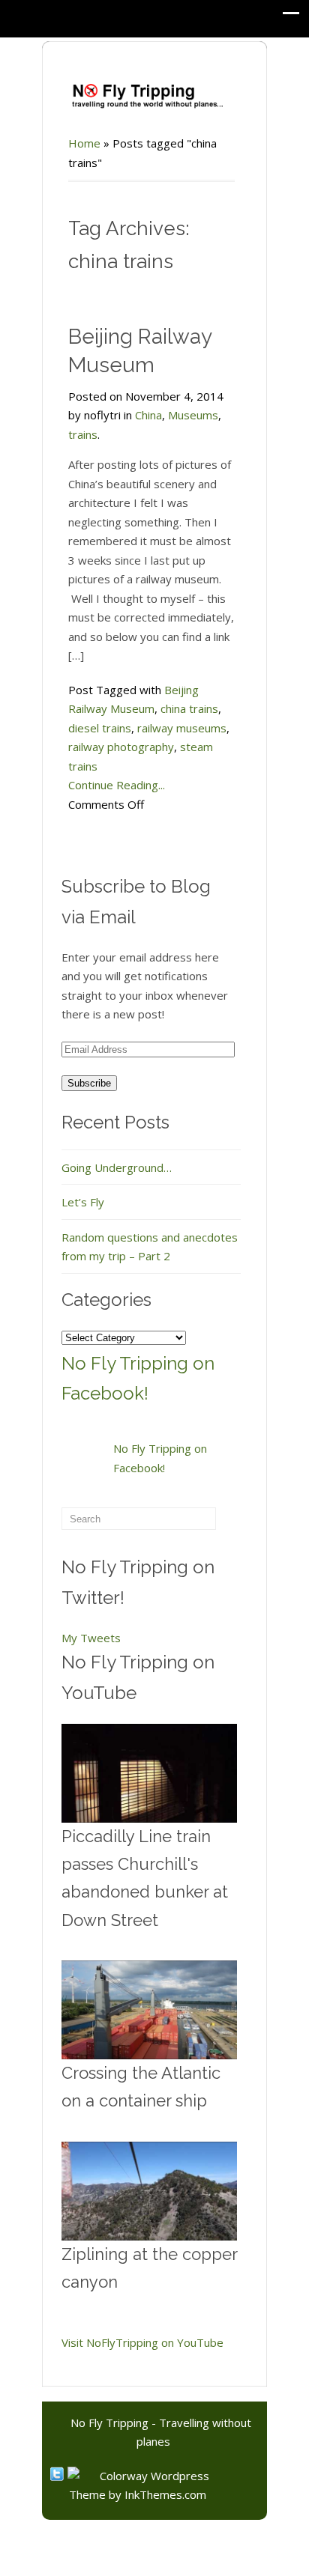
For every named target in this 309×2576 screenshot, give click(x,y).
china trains (189, 708)
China (148, 415)
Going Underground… (117, 1167)
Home (84, 143)
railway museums (182, 728)
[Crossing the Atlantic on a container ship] (149, 2010)
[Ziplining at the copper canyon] (149, 2191)
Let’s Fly (83, 1202)
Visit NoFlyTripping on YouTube (142, 2342)
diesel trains (100, 728)
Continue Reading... (117, 785)
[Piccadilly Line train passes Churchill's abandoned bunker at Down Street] (149, 1773)
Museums (193, 415)
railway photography (121, 747)
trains (83, 434)
